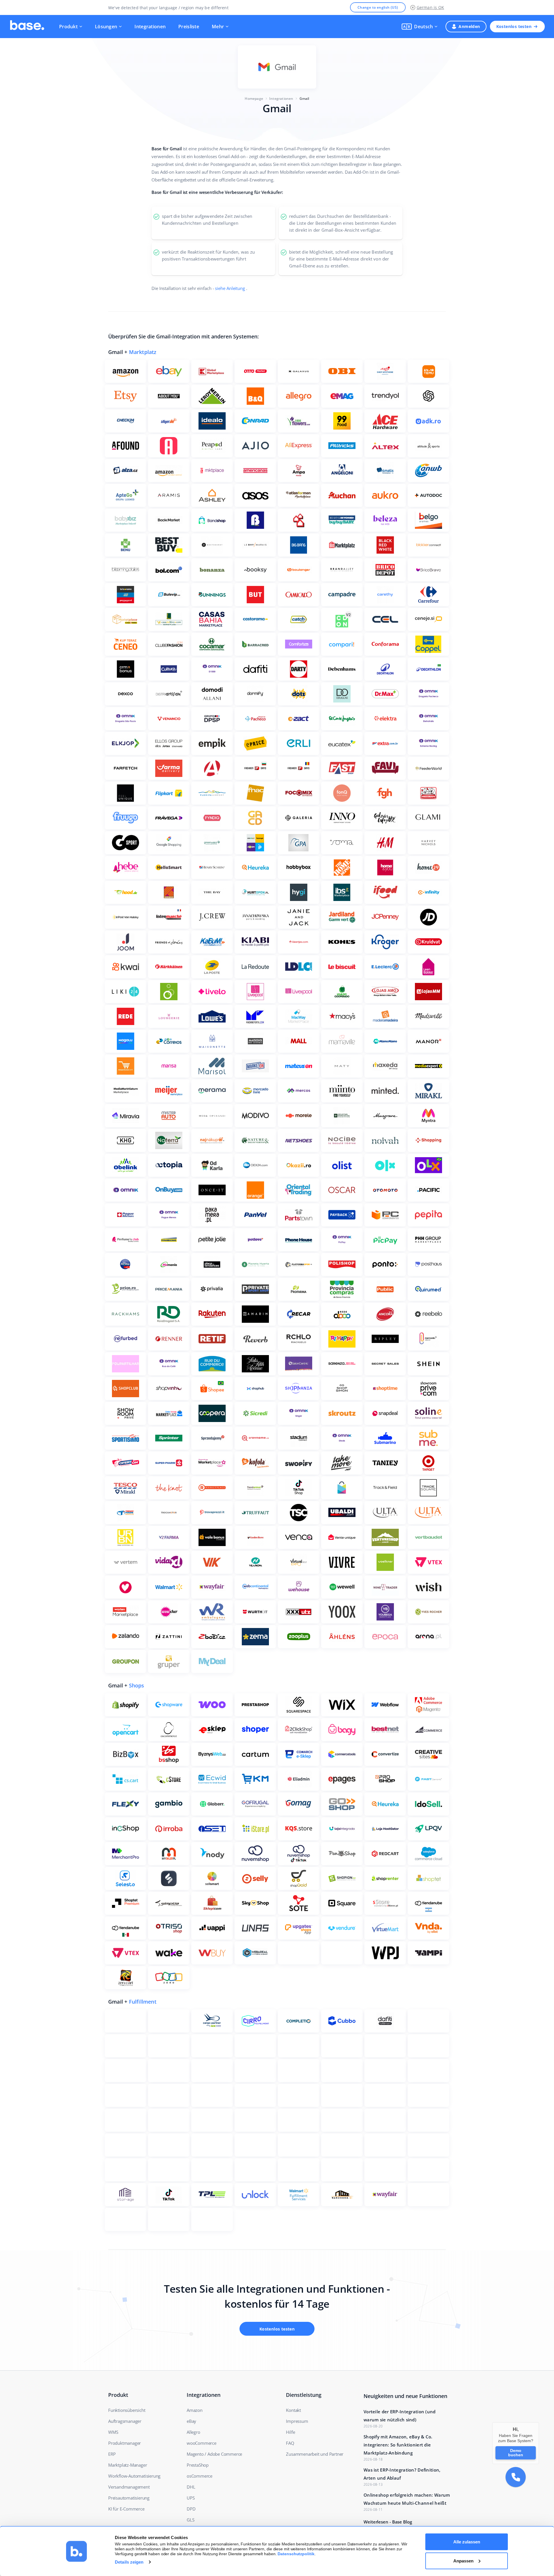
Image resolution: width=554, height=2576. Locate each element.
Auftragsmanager (125, 2421)
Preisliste (189, 27)
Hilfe (290, 2432)
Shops (137, 1685)
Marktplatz (143, 352)
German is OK (430, 7)
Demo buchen (516, 2453)
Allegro (193, 2432)
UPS (191, 2498)
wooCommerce (202, 2443)
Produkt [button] (68, 27)
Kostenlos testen (514, 26)
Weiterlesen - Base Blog (388, 2522)
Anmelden (469, 26)
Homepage (254, 99)
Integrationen (150, 27)
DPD (191, 2509)
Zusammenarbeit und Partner (315, 2454)
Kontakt (293, 2410)
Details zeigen (129, 2562)
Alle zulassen (467, 2542)
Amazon (195, 2410)
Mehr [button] (218, 27)
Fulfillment (143, 2002)
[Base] (27, 27)
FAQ (290, 2443)
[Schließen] (539, 2422)
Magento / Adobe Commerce (214, 2454)
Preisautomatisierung (129, 2498)
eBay (191, 2421)
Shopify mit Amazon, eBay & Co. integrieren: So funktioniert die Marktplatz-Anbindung (398, 2445)
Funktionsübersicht (127, 2410)
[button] (420, 27)
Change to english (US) (378, 7)
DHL (191, 2487)
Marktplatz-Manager (128, 2465)
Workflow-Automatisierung (134, 2476)
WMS (113, 2432)
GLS (190, 2520)
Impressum (297, 2421)
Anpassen (463, 2561)
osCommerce (200, 2476)
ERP (112, 2454)
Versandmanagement (129, 2487)
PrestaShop (198, 2465)
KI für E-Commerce (126, 2509)
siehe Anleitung (230, 288)
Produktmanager (125, 2443)
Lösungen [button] (106, 27)
